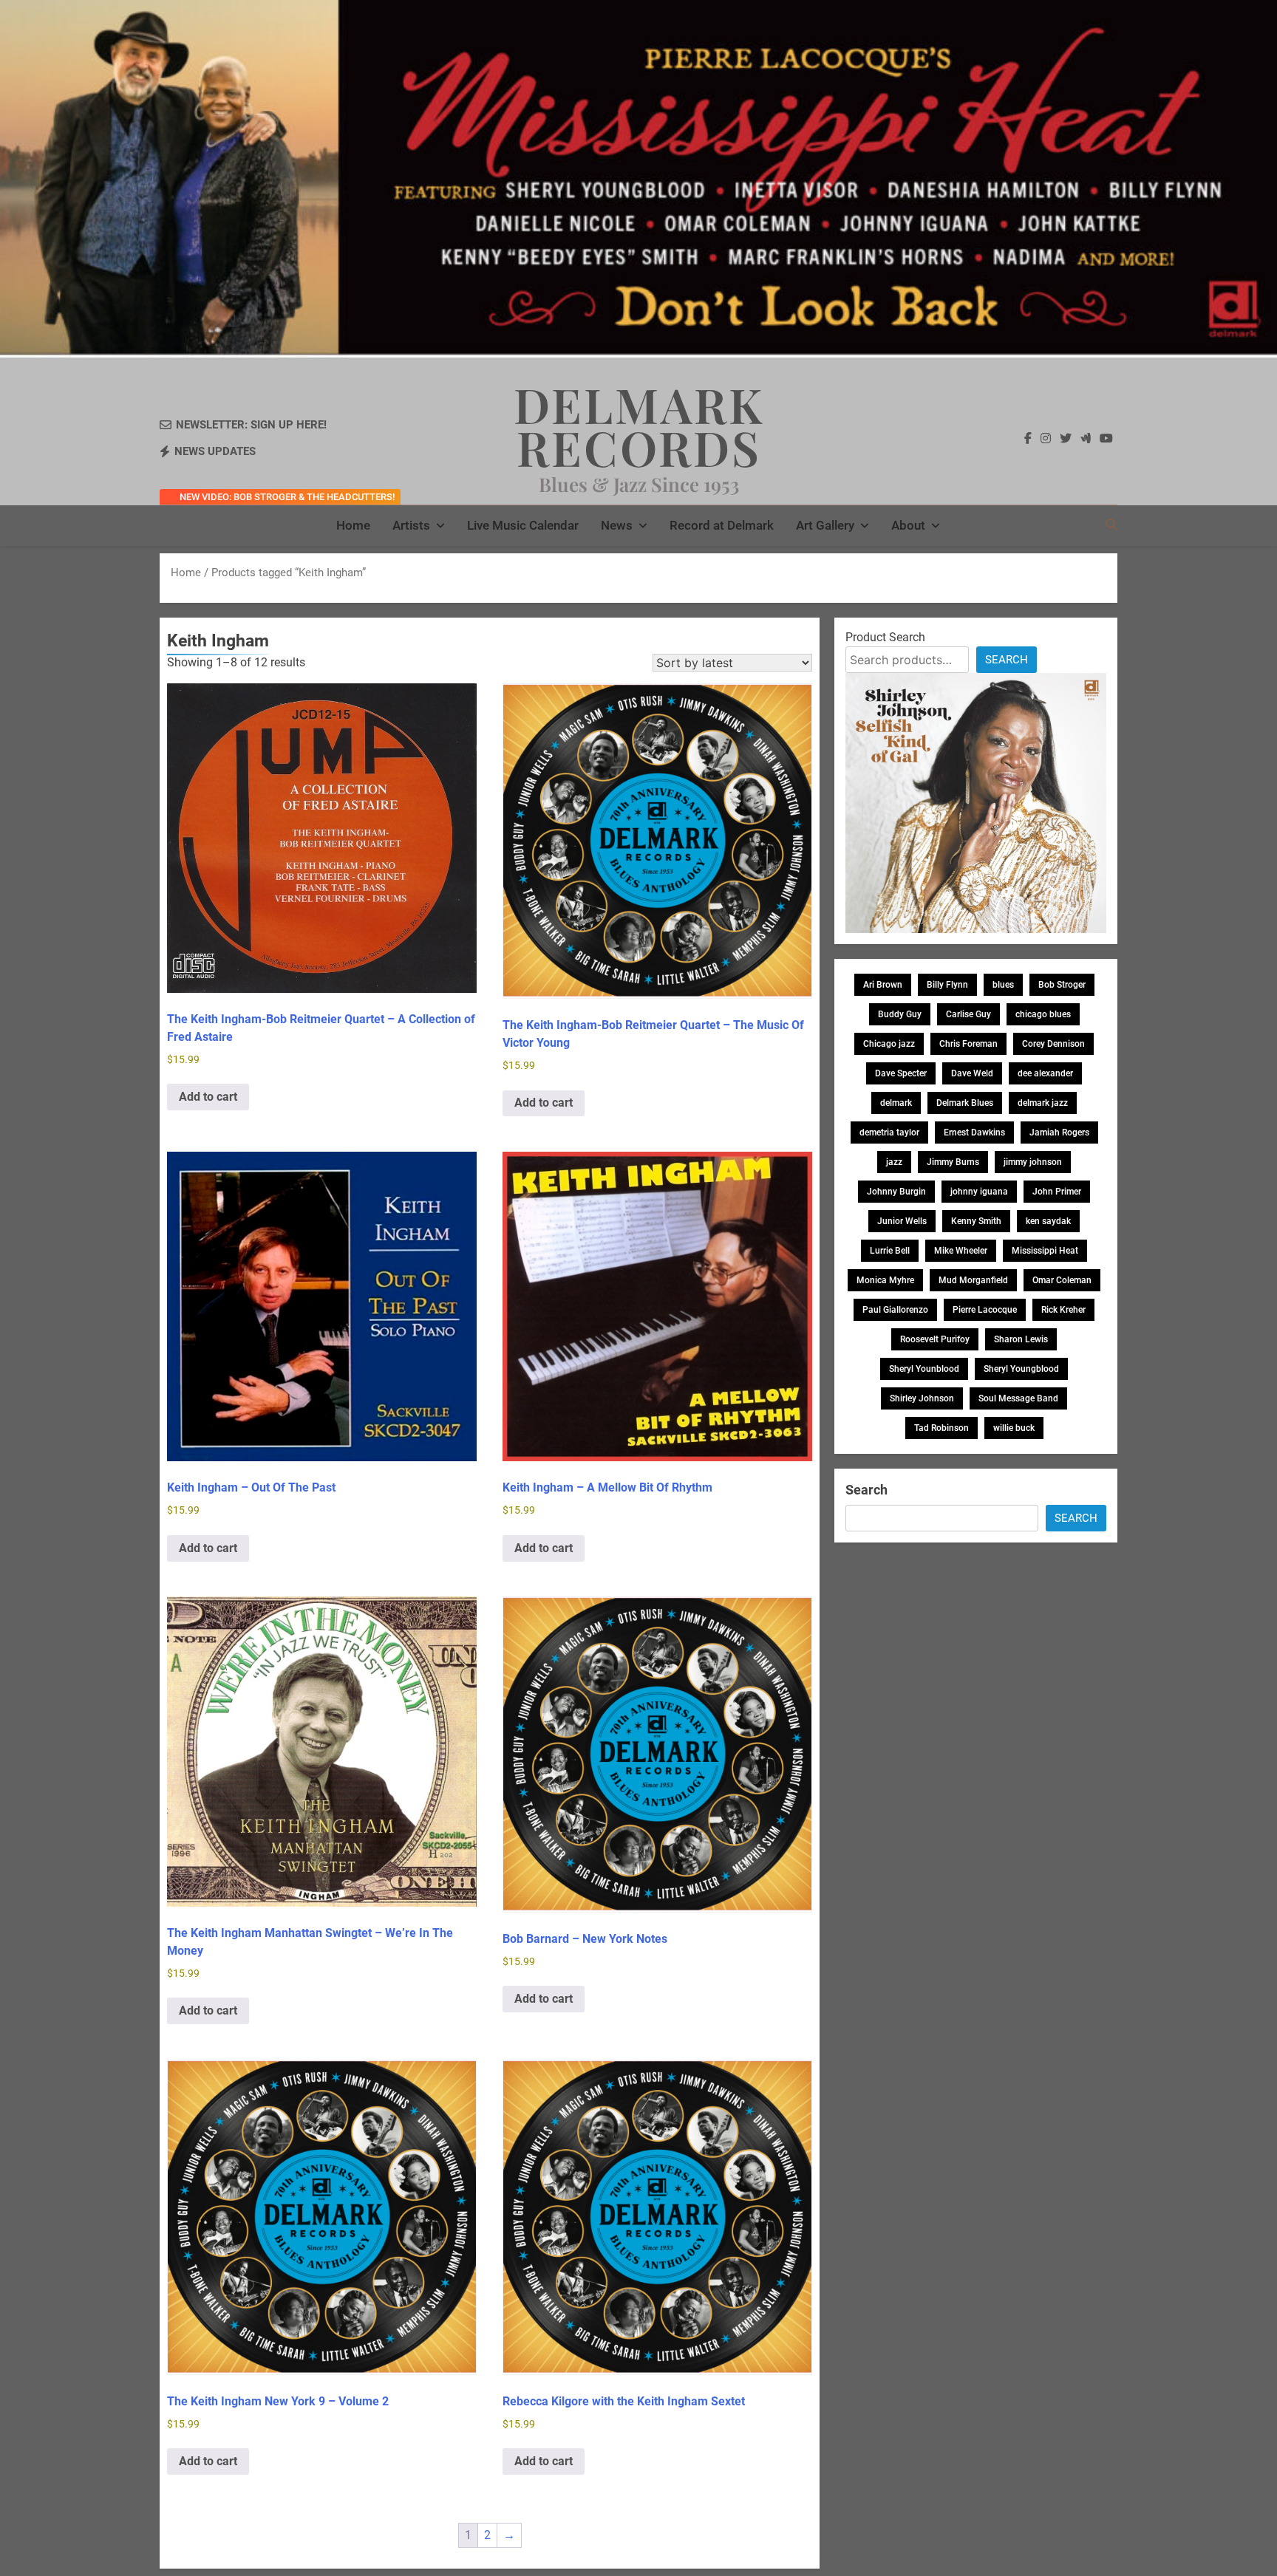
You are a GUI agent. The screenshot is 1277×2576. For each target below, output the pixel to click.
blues (1003, 985)
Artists (411, 525)
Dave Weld (972, 1073)
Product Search (885, 637)
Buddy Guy (900, 1014)
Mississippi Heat (1045, 1251)
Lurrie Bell (890, 1251)
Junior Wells (902, 1221)
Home (353, 525)
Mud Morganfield (973, 1280)
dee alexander (1045, 1073)
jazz (894, 1162)
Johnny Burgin (896, 1192)
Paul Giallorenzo (895, 1310)
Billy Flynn (947, 985)
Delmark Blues (965, 1103)
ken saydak (1048, 1221)
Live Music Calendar (523, 525)
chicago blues (1043, 1014)
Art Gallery (825, 525)
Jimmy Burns (953, 1162)
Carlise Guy (968, 1014)
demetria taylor (889, 1132)
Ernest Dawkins (974, 1132)
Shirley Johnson (922, 1398)
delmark (896, 1103)
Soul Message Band (1018, 1398)
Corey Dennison (1053, 1044)
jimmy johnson (1033, 1162)
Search (1007, 660)
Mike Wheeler (961, 1251)
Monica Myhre (885, 1280)
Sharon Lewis (1021, 1339)
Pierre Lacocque (985, 1310)
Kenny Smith (976, 1221)
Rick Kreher (1063, 1310)
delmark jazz (1043, 1103)
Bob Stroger (1062, 985)
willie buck (1014, 1428)
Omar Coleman (1062, 1280)
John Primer (1057, 1192)
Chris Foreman (968, 1044)
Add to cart (208, 1097)
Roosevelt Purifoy (935, 1339)
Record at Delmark (722, 525)
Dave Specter (901, 1073)
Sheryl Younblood (924, 1369)
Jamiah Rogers (1059, 1132)
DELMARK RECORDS (639, 426)
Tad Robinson (941, 1428)
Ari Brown (883, 985)
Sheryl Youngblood (1021, 1369)
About (908, 525)
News (617, 525)
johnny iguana (979, 1192)
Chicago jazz (889, 1044)
